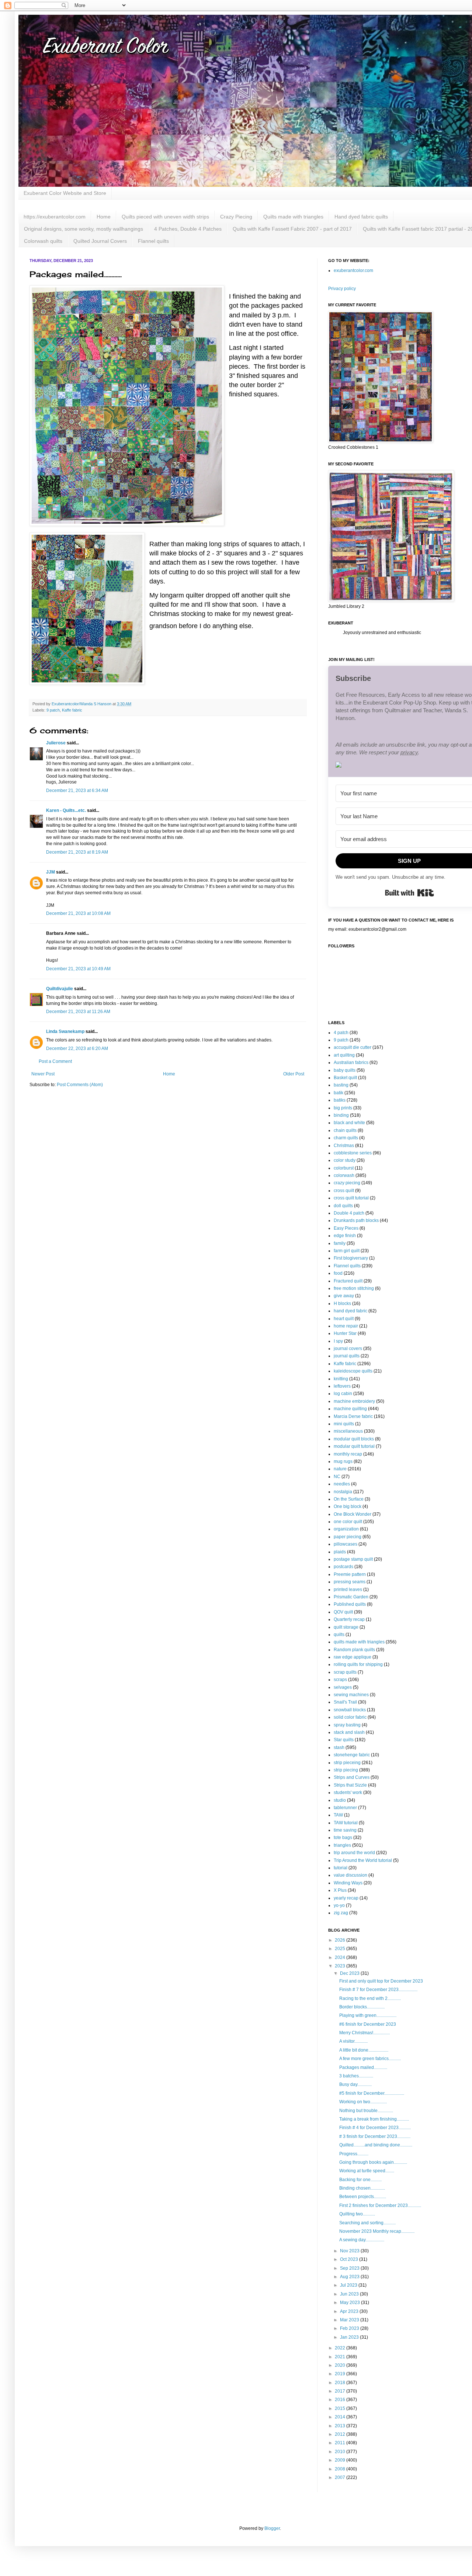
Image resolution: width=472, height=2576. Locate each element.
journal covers (348, 1349)
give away (344, 1296)
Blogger (272, 2528)
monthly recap (348, 1454)
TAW (338, 1815)
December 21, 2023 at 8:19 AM (77, 852)
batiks (340, 1100)
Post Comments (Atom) (80, 1085)
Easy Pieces (346, 1228)
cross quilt (344, 1191)
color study (345, 1160)
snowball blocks (350, 1710)
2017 (341, 2391)
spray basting (347, 1725)
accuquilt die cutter (353, 1047)
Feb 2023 (350, 2328)
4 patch (341, 1033)
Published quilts (350, 1604)
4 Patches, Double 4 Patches (188, 229)
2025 (341, 1949)
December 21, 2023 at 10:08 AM (78, 913)
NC (337, 1477)
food (338, 1273)
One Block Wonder (353, 1514)
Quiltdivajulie (60, 989)
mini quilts (344, 1424)
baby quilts (345, 1070)
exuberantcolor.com (353, 271)
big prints (343, 1108)
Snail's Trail (345, 1702)
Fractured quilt (348, 1281)
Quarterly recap (349, 1619)
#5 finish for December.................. (372, 2093)
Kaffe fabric (72, 710)
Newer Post (43, 1074)
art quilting (344, 1055)
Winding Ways (348, 1883)
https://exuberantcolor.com (55, 217)
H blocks (342, 1304)
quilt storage (346, 1627)
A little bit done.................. (364, 2050)
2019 (341, 2374)
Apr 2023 (350, 2311)
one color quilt (348, 1522)
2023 (341, 1966)
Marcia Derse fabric (353, 1416)
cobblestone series (353, 1153)
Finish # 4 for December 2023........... (375, 2128)
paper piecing (348, 1537)
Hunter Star (345, 1333)
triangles (342, 1845)
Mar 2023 (350, 2320)
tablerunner (345, 1808)
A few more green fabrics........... (370, 2059)
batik (339, 1093)
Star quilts (344, 1740)
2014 (341, 2417)
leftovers (342, 1386)
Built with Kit (409, 893)
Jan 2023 (350, 2337)
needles (342, 1484)
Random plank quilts (354, 1650)
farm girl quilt (347, 1251)
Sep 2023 (350, 2268)
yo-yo (339, 1905)
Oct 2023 (350, 2259)
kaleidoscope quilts (353, 1371)
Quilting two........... (357, 2214)
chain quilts (345, 1130)
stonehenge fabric (352, 1755)
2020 (341, 2365)
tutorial (341, 1868)
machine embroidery (354, 1401)
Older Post (294, 1074)
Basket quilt (345, 1078)
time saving (345, 1830)
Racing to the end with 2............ (370, 1998)
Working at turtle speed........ (367, 2171)
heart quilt (344, 1319)
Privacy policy (342, 289)
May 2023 (350, 2303)
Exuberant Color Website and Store (65, 193)
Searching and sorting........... (367, 2223)
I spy (338, 1341)
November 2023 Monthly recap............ (377, 2231)
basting (341, 1085)
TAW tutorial (346, 1823)
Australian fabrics (351, 1063)
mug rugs (343, 1461)
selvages (343, 1687)
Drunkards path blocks (356, 1220)
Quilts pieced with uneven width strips (165, 217)
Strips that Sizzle (350, 1785)
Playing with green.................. (368, 2015)
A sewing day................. (362, 2240)
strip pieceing (347, 1763)
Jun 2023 (350, 2294)
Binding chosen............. (362, 2188)
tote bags (343, 1838)
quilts (339, 1635)
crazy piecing (347, 1183)
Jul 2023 (349, 2285)
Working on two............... (363, 2102)
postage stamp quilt (353, 1559)
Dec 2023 (350, 1973)
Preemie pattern (350, 1574)
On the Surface (349, 1499)
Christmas (344, 1146)
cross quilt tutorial (351, 1198)
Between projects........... (363, 2197)
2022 (341, 2348)
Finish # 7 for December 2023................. (378, 1990)
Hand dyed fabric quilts (361, 217)
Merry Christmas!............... (365, 2033)
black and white (349, 1123)
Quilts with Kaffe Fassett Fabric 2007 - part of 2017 (292, 229)
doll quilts (343, 1206)
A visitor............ (353, 2041)
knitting (341, 1379)
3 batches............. (356, 2076)
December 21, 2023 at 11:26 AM (78, 1012)
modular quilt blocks (354, 1439)
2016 (341, 2400)
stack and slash (349, 1732)
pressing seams (350, 1582)
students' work (348, 1792)
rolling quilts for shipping (358, 1664)
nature (340, 1469)
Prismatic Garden (351, 1597)
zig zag (341, 1913)
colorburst (344, 1168)
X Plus (340, 1890)
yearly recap (346, 1898)
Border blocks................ (362, 2007)
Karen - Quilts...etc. (66, 810)
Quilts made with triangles (293, 217)
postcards (343, 1567)
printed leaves (348, 1590)
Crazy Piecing (236, 217)
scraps (340, 1680)
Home (104, 217)
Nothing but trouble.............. (366, 2111)
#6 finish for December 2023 (368, 2024)
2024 (341, 1957)
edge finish (345, 1236)
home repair (346, 1326)
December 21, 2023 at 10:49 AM (78, 969)
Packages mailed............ (363, 2067)
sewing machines (351, 1695)
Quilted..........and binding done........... (376, 2145)
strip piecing (346, 1770)
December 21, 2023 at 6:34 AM (77, 791)
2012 (341, 2434)
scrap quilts (345, 1672)
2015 (341, 2408)
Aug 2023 (350, 2277)
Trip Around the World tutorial (363, 1860)
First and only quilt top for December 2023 (381, 1981)
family (340, 1243)
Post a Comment (55, 1061)
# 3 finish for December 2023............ (375, 2136)
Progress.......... (354, 2154)
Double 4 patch (349, 1213)
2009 (341, 2460)
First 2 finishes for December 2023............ (380, 2205)
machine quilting (350, 1409)
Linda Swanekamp (65, 1032)
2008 (341, 2469)
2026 (341, 1940)
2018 (341, 2383)
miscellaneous (348, 1431)
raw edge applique (353, 1657)
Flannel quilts (153, 241)
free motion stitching (354, 1288)
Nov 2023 (350, 2251)
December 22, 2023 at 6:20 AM (77, 1048)
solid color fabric (350, 1717)
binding (341, 1115)
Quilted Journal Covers (100, 241)
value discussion (350, 1875)
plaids (340, 1552)
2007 (341, 2477)
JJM (51, 872)
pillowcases (346, 1544)
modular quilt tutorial (354, 1446)
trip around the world (354, 1853)
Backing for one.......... (360, 2180)
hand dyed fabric (350, 1311)
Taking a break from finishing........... (374, 2119)
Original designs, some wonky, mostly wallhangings (84, 229)
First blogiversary (351, 1258)
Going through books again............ (373, 2162)
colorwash (344, 1175)
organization (346, 1529)
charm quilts (346, 1138)
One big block (348, 1506)
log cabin (343, 1394)
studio (340, 1800)
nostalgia (343, 1492)
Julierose (56, 743)
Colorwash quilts (43, 241)
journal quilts (347, 1356)
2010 (341, 2452)
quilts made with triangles (359, 1642)
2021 (341, 2357)
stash (339, 1747)
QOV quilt (343, 1612)
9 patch (53, 710)
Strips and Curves (352, 1777)
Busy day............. (355, 2084)
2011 (341, 2443)
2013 (341, 2426)
